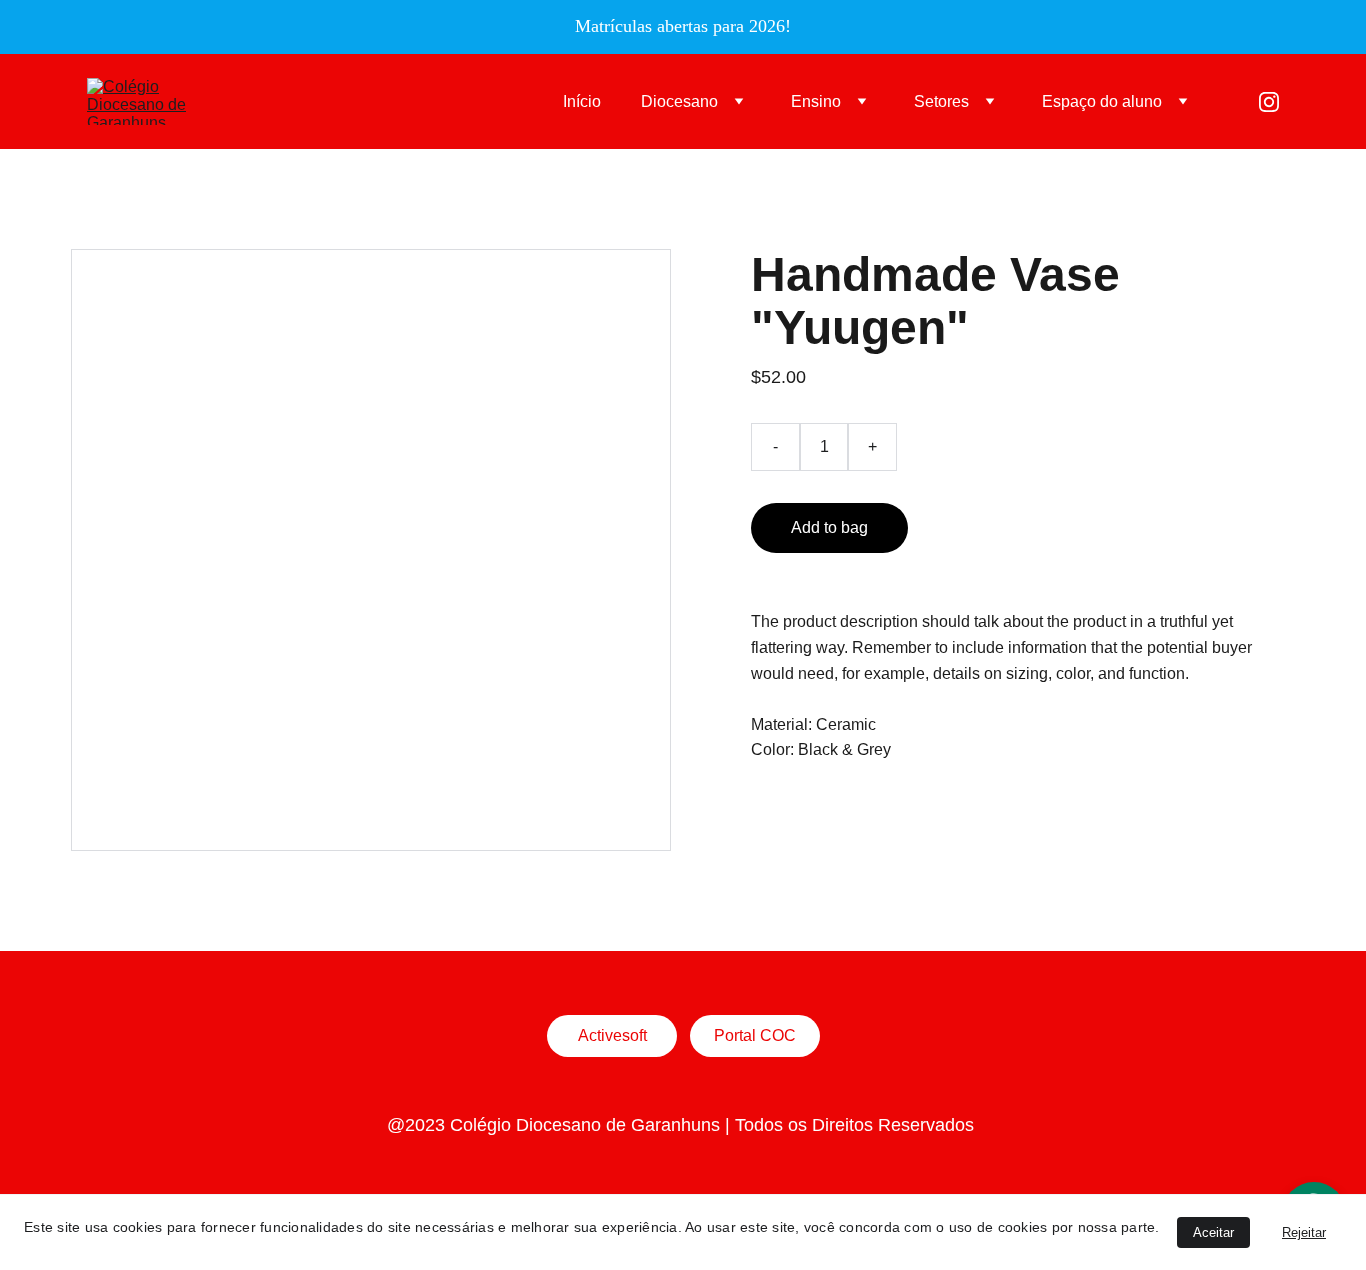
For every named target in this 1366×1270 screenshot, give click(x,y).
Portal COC (755, 1035)
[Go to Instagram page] (1269, 102)
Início (582, 101)
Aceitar (1213, 1232)
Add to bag (829, 527)
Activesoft (612, 1035)
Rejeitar (1304, 1232)
